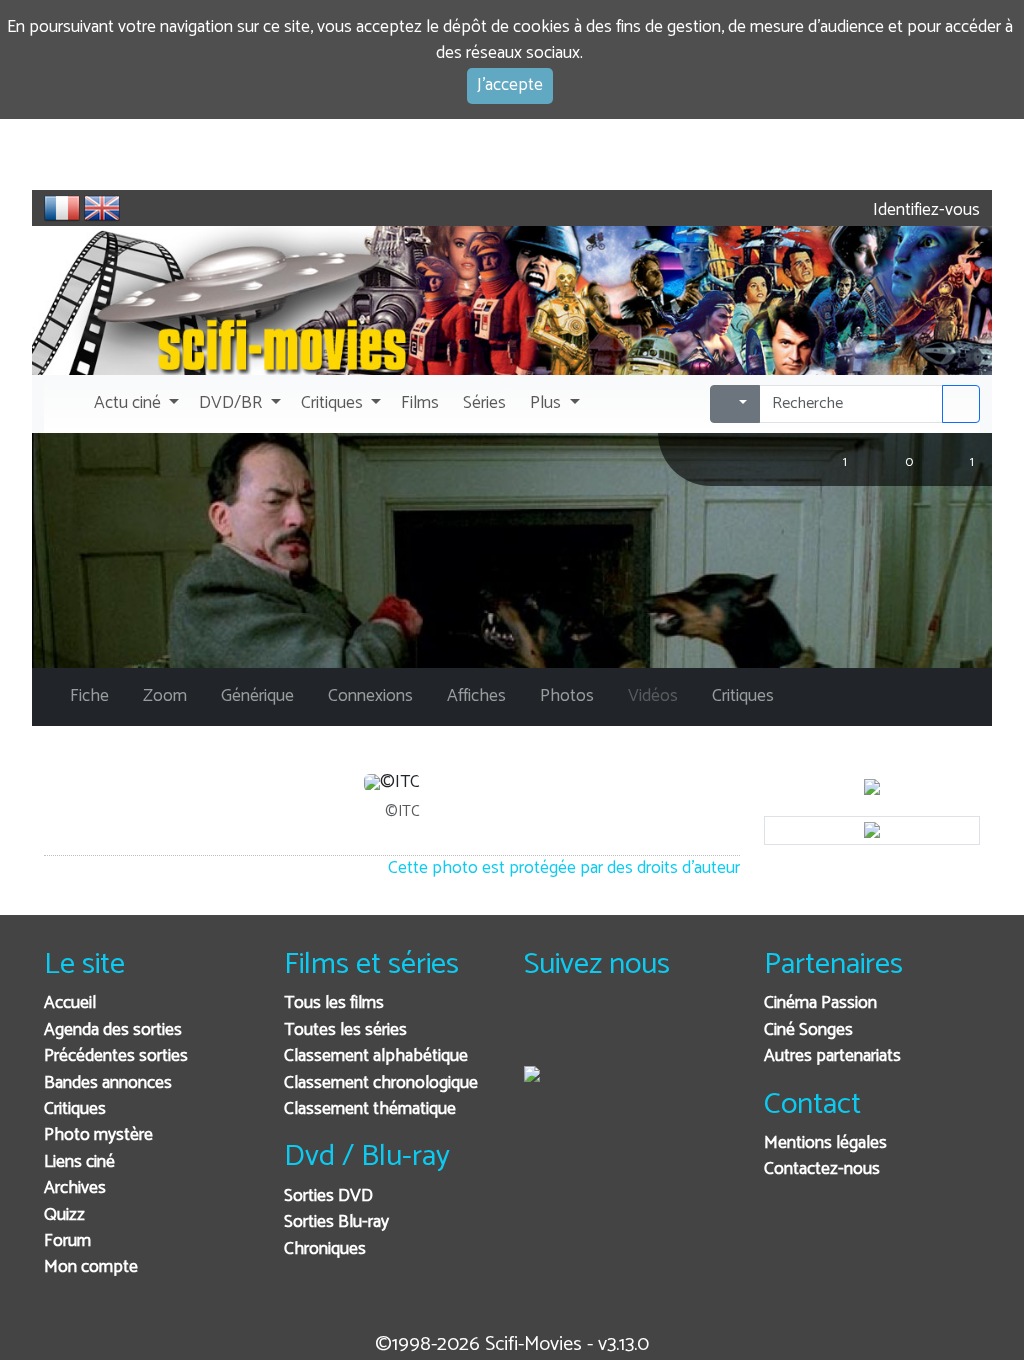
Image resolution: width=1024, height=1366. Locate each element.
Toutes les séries (345, 1030)
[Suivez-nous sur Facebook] (544, 1030)
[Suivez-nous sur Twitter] (593, 1030)
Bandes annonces (108, 1083)
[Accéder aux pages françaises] (62, 208)
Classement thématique (370, 1109)
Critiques (75, 1109)
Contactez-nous (822, 1169)
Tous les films (334, 1003)
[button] (134, 404)
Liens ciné (79, 1162)
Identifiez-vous (924, 210)
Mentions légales (825, 1143)
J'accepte (510, 85)
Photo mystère (98, 1135)
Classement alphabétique (376, 1056)
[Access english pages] (102, 208)
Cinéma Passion (820, 1003)
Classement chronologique (381, 1083)
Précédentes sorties (116, 1056)
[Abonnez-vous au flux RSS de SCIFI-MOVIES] (691, 1030)
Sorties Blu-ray (336, 1222)
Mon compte (91, 1267)
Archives (75, 1188)
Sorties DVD (328, 1196)
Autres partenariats (832, 1056)
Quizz (64, 1215)
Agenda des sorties (113, 1030)
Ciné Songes (808, 1030)
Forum (67, 1241)
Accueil (70, 1003)
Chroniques (325, 1249)
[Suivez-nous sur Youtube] (642, 1030)
